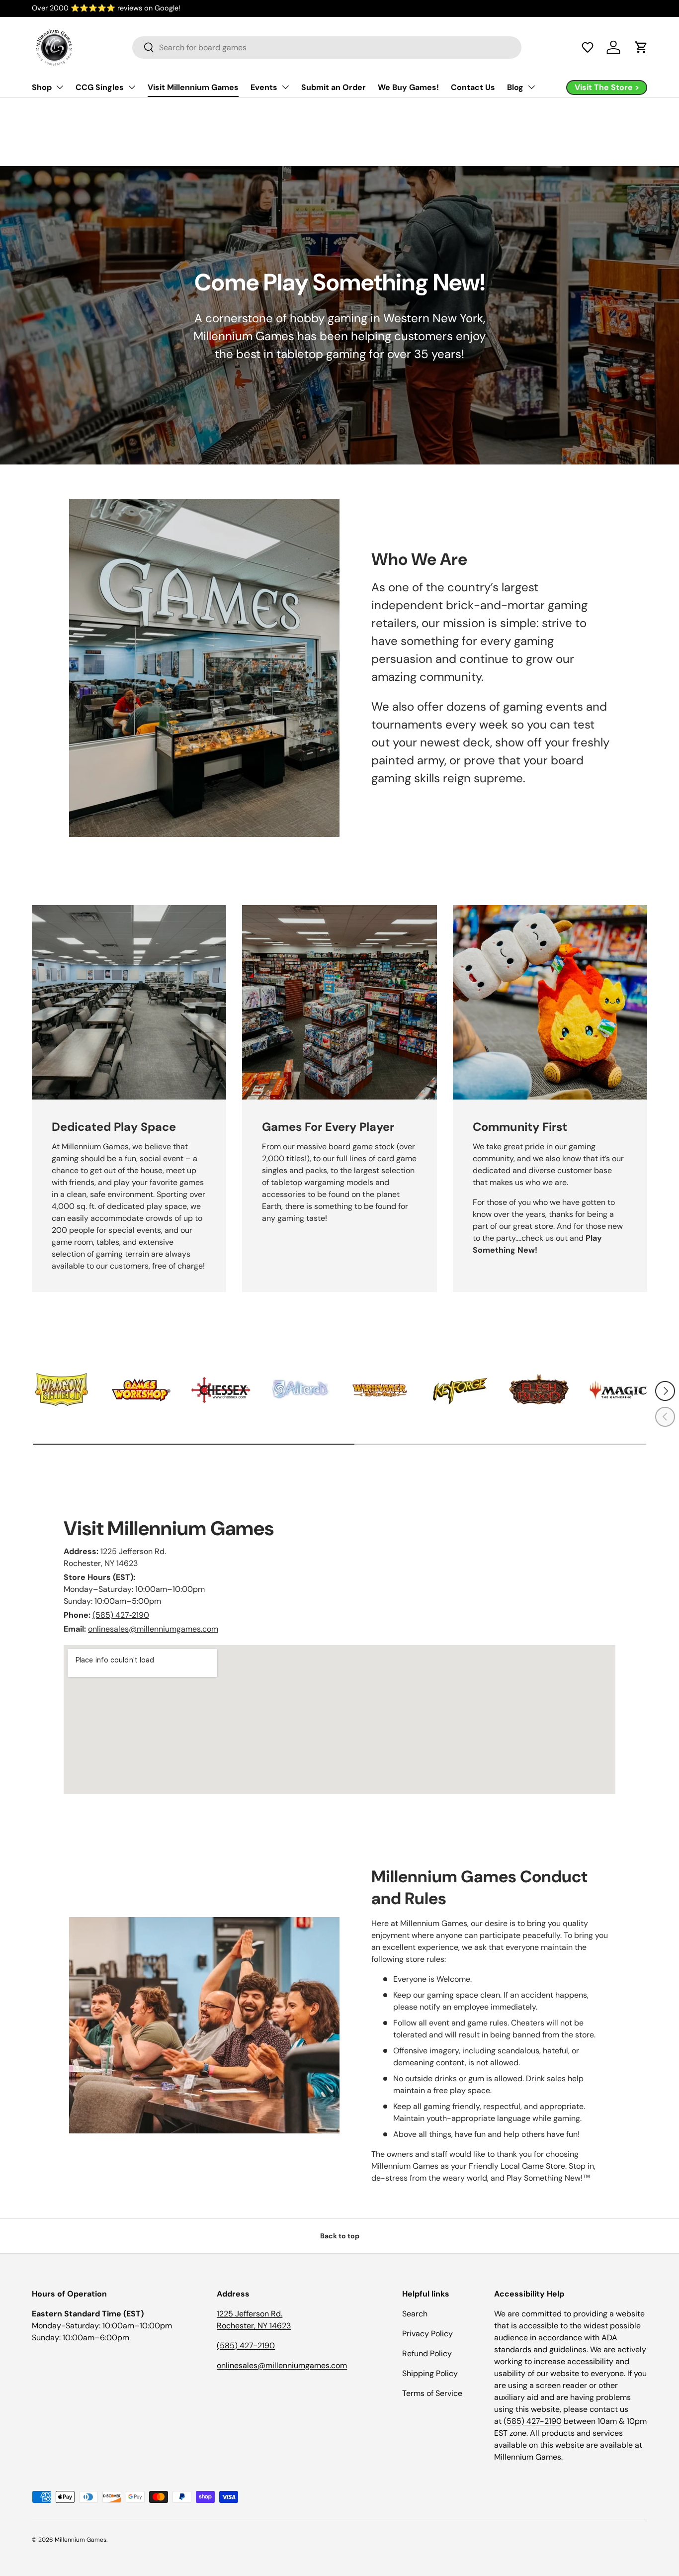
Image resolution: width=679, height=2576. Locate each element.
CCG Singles (100, 87)
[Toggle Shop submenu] (60, 87)
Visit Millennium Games (193, 87)
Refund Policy (427, 2353)
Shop (42, 87)
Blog (515, 87)
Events (264, 87)
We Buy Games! (408, 87)
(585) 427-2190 (246, 2346)
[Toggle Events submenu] (285, 87)
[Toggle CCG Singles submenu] (132, 87)
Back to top (340, 2236)
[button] (588, 47)
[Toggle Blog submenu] (531, 87)
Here (177, 8)
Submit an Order (334, 87)
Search (415, 2314)
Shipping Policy (430, 2373)
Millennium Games (81, 2540)
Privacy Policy (427, 2334)
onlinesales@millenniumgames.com (153, 1629)
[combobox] (327, 47)
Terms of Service (432, 2393)
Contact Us (473, 87)
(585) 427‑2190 (121, 1615)
